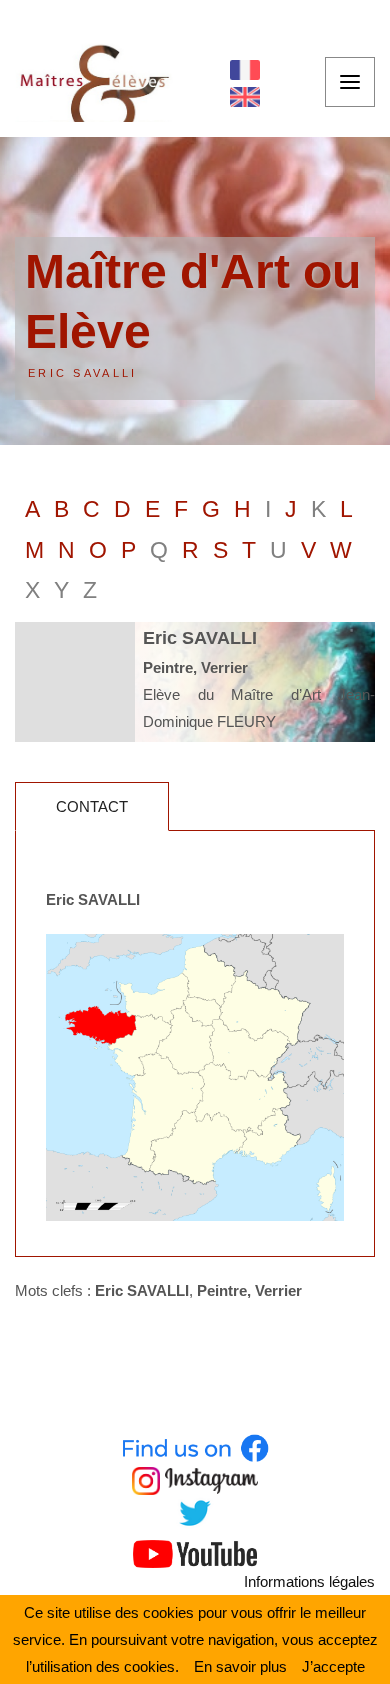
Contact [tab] (92, 806)
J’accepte (333, 1666)
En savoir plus (240, 1666)
